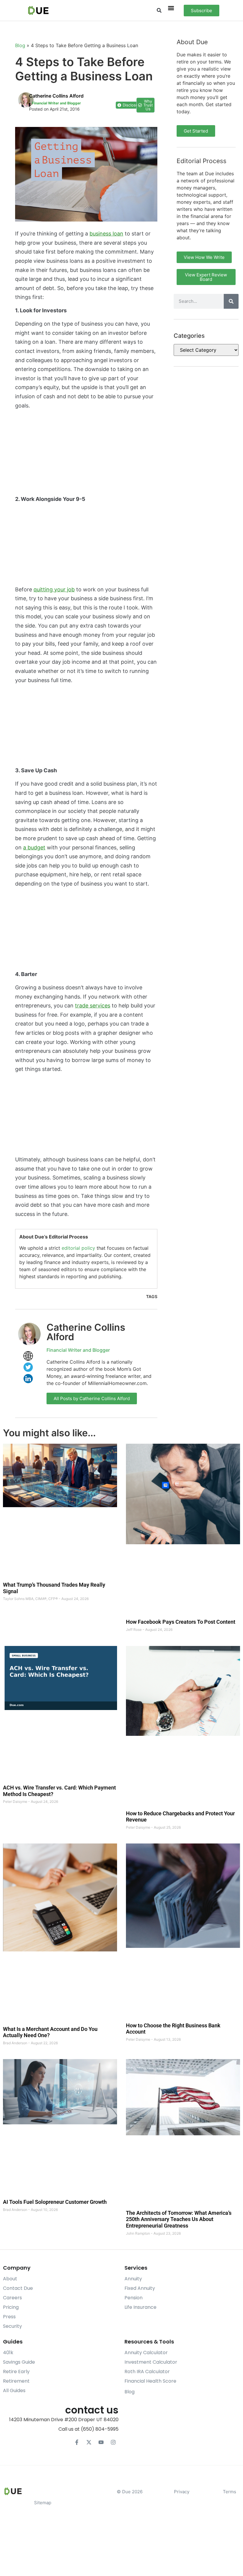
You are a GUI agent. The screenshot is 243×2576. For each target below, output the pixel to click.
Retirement (16, 2381)
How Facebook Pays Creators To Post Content (181, 1622)
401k (8, 2353)
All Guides (14, 2390)
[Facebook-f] (77, 2442)
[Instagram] (113, 2442)
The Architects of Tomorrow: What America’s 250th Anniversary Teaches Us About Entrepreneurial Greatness (179, 2219)
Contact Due (18, 2288)
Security (12, 2326)
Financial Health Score (150, 2381)
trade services (93, 1006)
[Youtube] (101, 2442)
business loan (106, 234)
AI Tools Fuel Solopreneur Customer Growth (55, 2202)
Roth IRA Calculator (147, 2372)
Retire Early (16, 2372)
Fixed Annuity (140, 2288)
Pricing (11, 2307)
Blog (20, 45)
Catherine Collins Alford (86, 1332)
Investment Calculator (151, 2362)
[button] (159, 11)
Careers (12, 2298)
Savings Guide (19, 2362)
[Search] (231, 301)
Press (9, 2317)
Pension (134, 2298)
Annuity (133, 2279)
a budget (34, 847)
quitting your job (54, 589)
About (10, 2279)
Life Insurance (140, 2307)
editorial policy (78, 1248)
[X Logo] (89, 2442)
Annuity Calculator (146, 2353)
